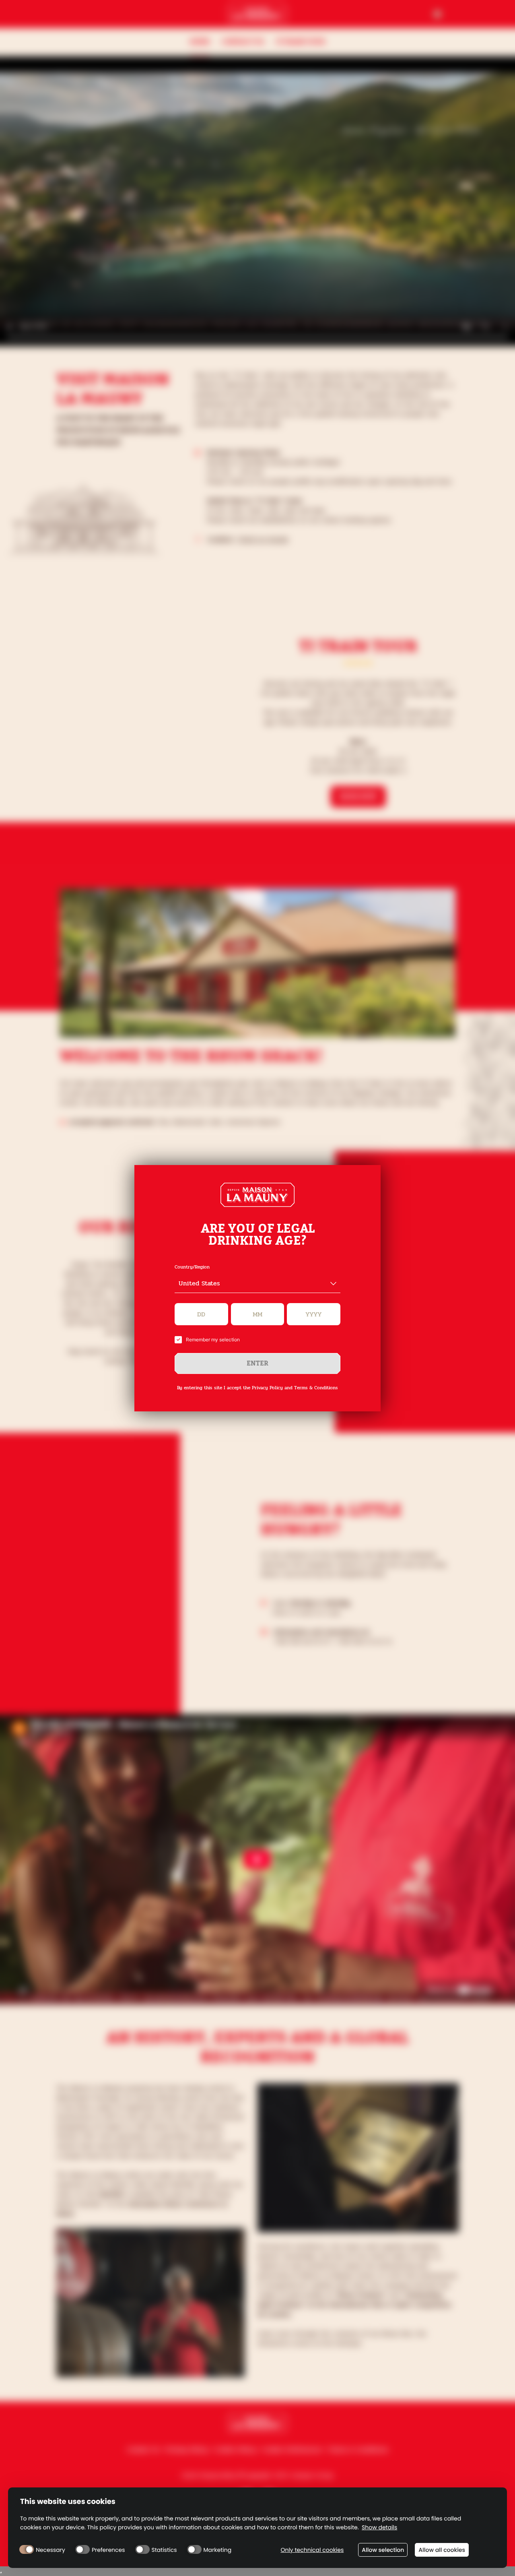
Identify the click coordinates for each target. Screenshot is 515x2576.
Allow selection (383, 2550)
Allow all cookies (442, 2550)
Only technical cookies (312, 2550)
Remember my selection (213, 1340)
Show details (379, 2527)
